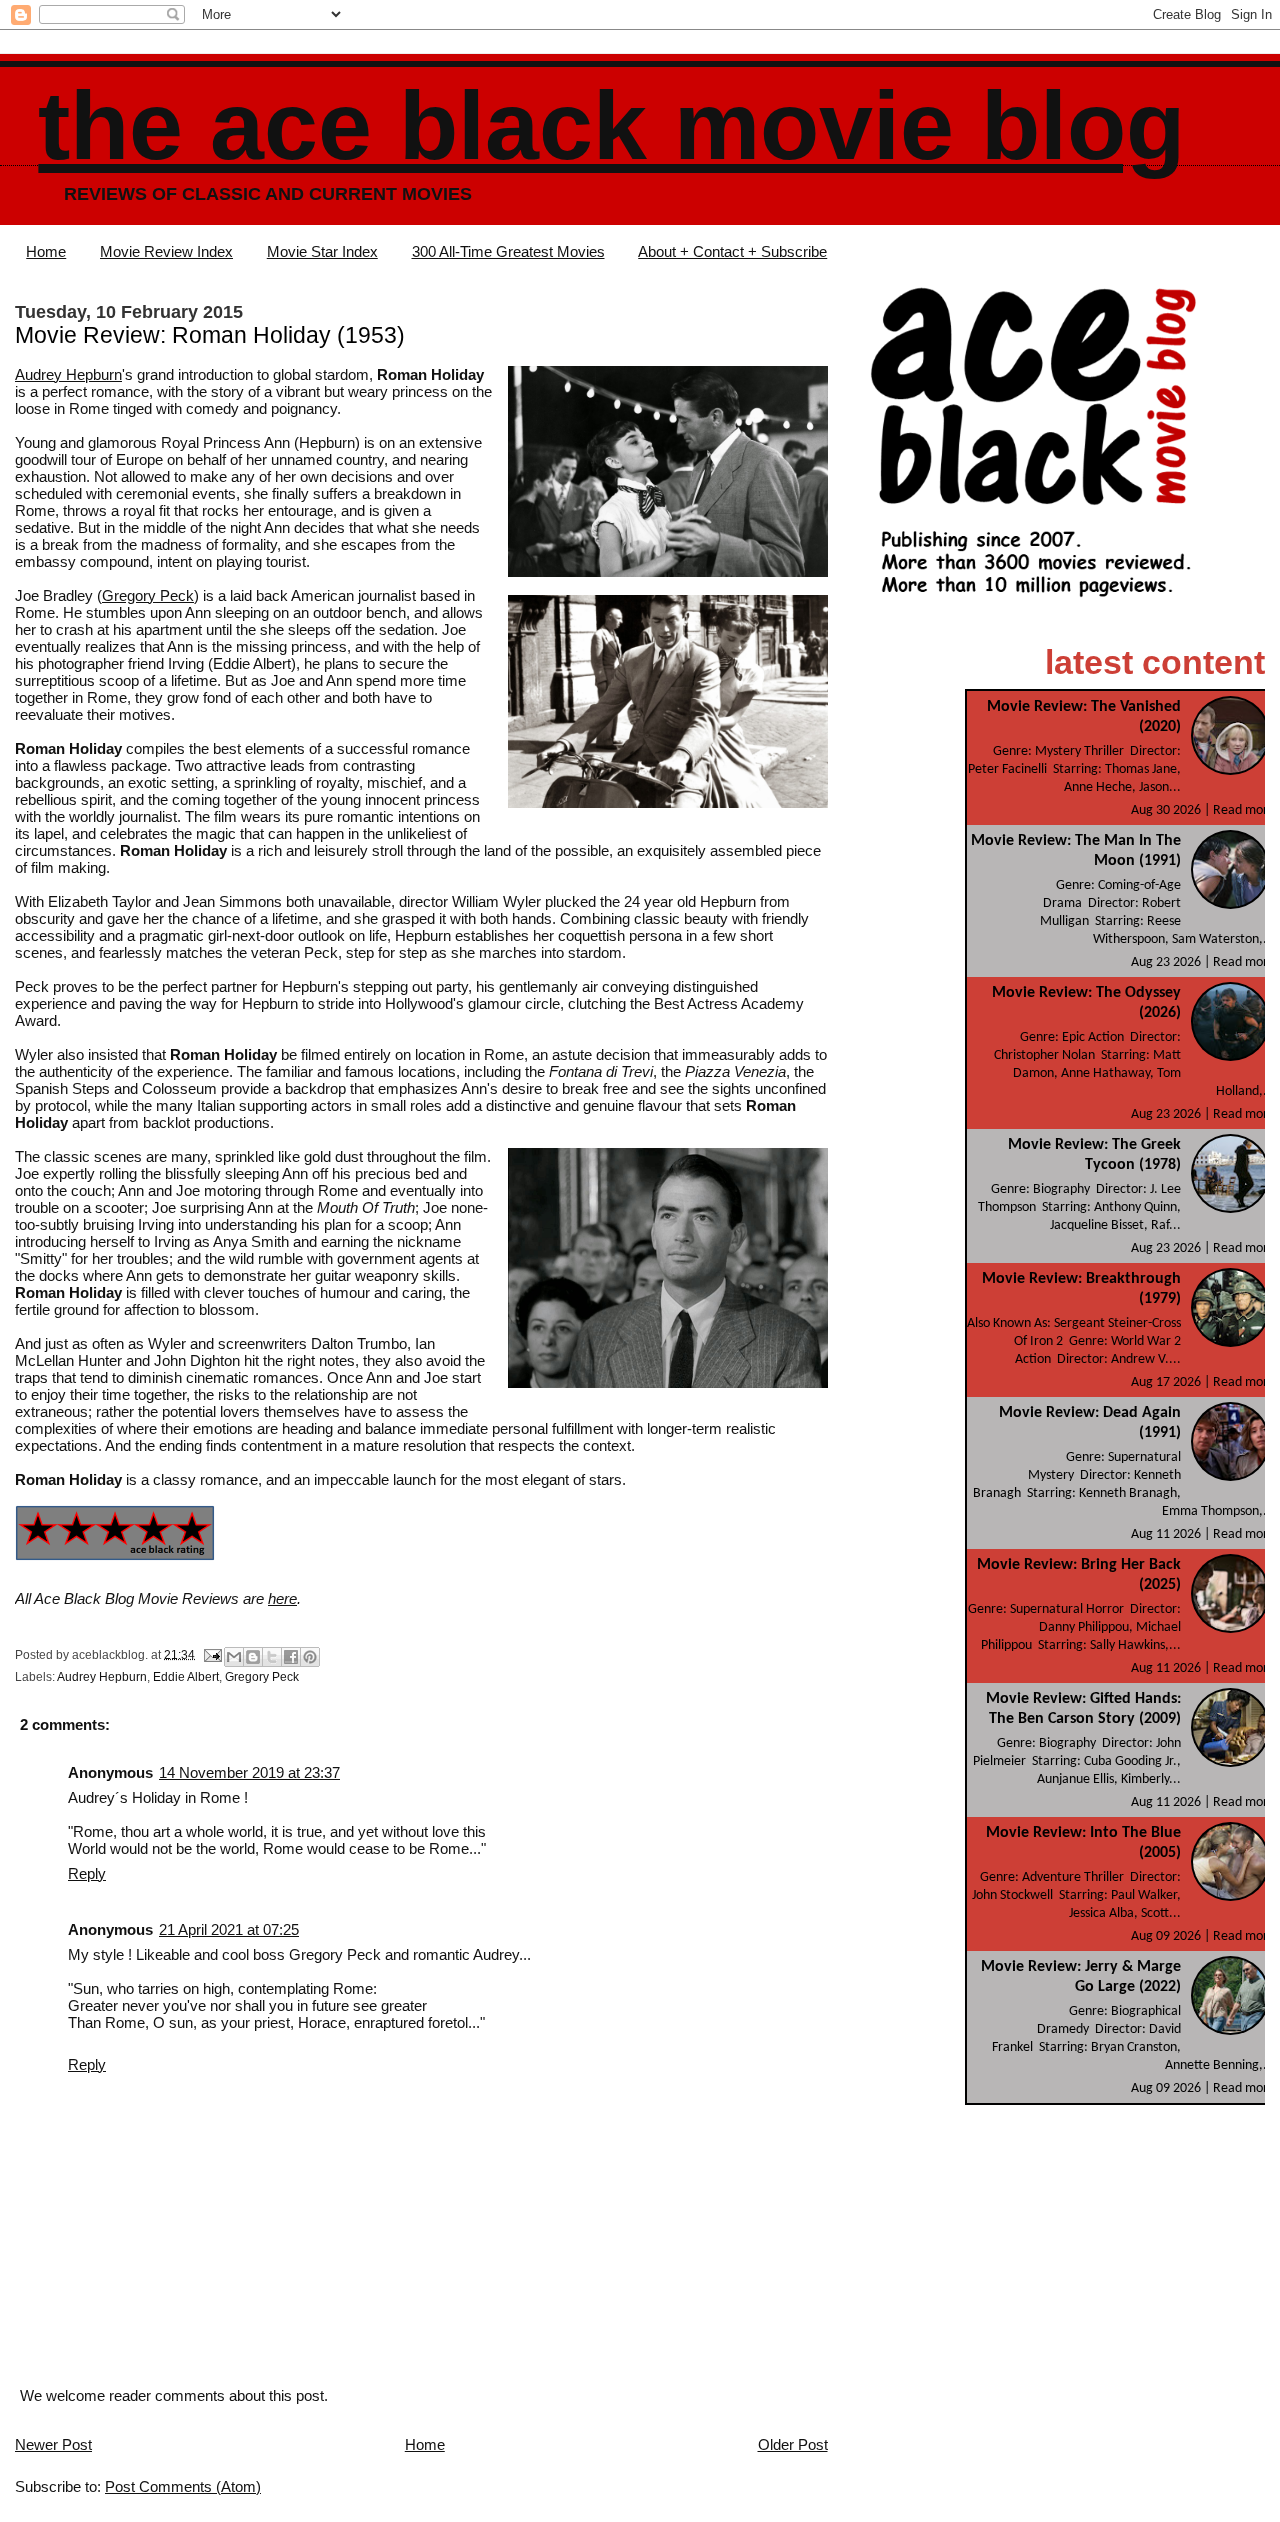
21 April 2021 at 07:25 (229, 1929)
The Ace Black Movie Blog (611, 125)
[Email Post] (211, 1654)
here (282, 1598)
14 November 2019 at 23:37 (249, 1772)
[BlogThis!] (253, 1657)
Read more (1244, 810)
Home (46, 251)
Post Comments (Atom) (183, 2486)
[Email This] (234, 1657)
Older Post (793, 2444)
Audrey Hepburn (68, 374)
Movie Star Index (322, 251)
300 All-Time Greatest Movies (508, 251)
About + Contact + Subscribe (732, 251)
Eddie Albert (186, 1677)
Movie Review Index (166, 251)
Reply (87, 1873)
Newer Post (53, 2444)
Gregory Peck (148, 595)
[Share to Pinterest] (310, 1657)
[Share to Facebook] (291, 1657)
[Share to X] (272, 1657)
